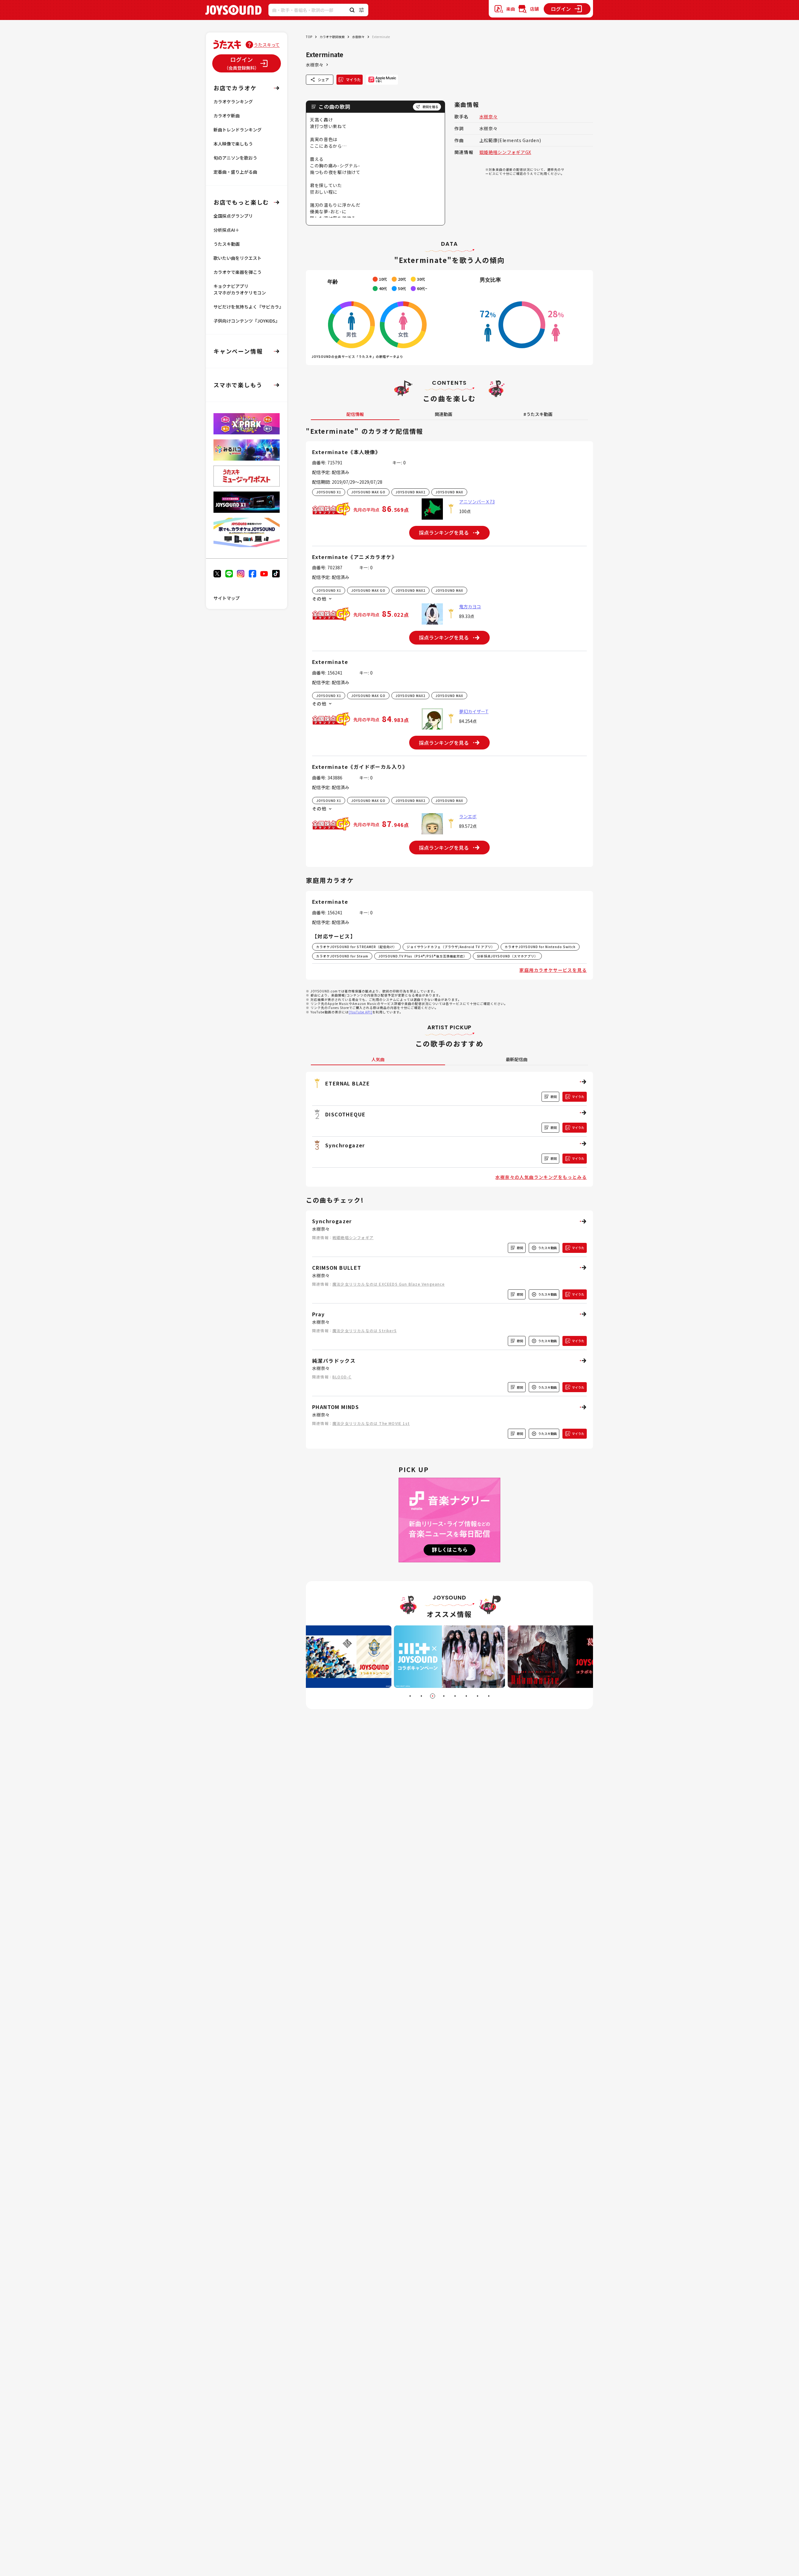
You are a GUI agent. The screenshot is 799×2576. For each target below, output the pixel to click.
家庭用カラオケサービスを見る (553, 970)
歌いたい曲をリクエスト (238, 258)
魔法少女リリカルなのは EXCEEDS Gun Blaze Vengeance (389, 1284)
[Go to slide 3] (433, 1696)
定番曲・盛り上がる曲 (235, 172)
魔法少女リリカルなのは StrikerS (365, 1330)
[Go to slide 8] (489, 1696)
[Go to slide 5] (455, 1696)
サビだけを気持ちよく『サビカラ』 (248, 307)
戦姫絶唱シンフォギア (353, 1237)
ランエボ (468, 816)
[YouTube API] (360, 1012)
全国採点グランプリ (233, 216)
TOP (309, 37)
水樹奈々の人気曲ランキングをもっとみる (541, 1177)
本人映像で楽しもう (233, 144)
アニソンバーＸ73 (477, 502)
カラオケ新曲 (227, 116)
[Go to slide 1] (410, 1696)
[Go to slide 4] (444, 1696)
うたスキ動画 (227, 244)
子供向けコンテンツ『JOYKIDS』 (247, 321)
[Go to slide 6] (466, 1696)
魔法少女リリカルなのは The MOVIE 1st (371, 1423)
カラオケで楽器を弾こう (238, 272)
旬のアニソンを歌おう (235, 158)
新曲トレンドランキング (238, 130)
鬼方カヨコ (470, 606)
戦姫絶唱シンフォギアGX (505, 152)
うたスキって (267, 45)
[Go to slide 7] (478, 1696)
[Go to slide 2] (421, 1696)
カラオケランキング (233, 101)
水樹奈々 (358, 37)
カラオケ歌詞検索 (332, 37)
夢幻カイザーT (474, 711)
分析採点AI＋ (226, 230)
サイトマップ (227, 598)
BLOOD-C (342, 1377)
